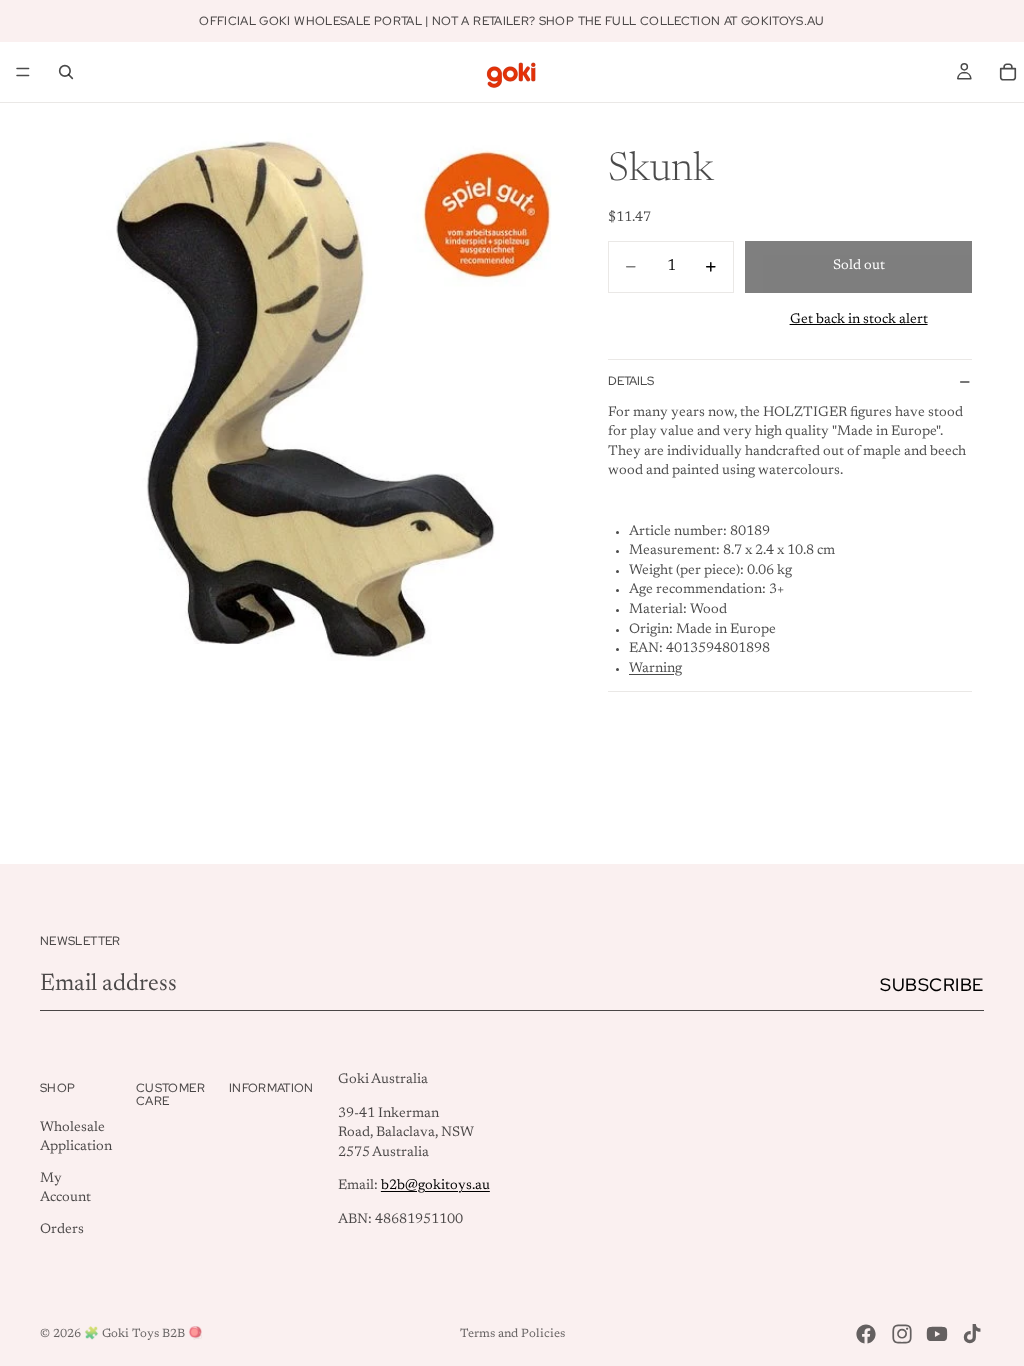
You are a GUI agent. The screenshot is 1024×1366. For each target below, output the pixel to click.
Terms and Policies (512, 1334)
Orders (62, 1230)
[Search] (66, 72)
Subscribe (932, 984)
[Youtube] (937, 1334)
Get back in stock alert (859, 320)
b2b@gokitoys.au (435, 1187)
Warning (655, 669)
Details (631, 381)
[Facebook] (866, 1334)
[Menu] (23, 72)
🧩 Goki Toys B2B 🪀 (143, 1334)
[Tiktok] (972, 1334)
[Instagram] (902, 1334)
